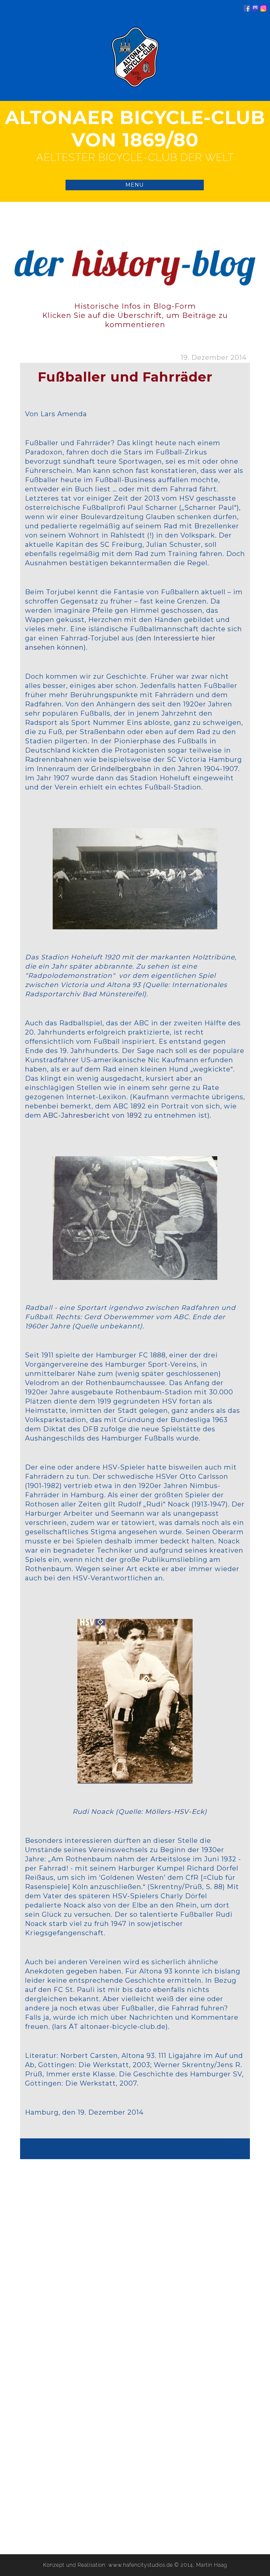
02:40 (233, 2145)
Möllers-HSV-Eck (175, 1812)
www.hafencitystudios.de (141, 2565)
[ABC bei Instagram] (263, 10)
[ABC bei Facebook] (247, 10)
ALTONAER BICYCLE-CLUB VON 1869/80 (135, 129)
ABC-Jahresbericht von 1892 (94, 1115)
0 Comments (224, 2153)
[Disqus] (135, 2265)
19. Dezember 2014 (214, 357)
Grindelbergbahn (121, 769)
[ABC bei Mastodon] (255, 10)
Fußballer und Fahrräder (125, 377)
